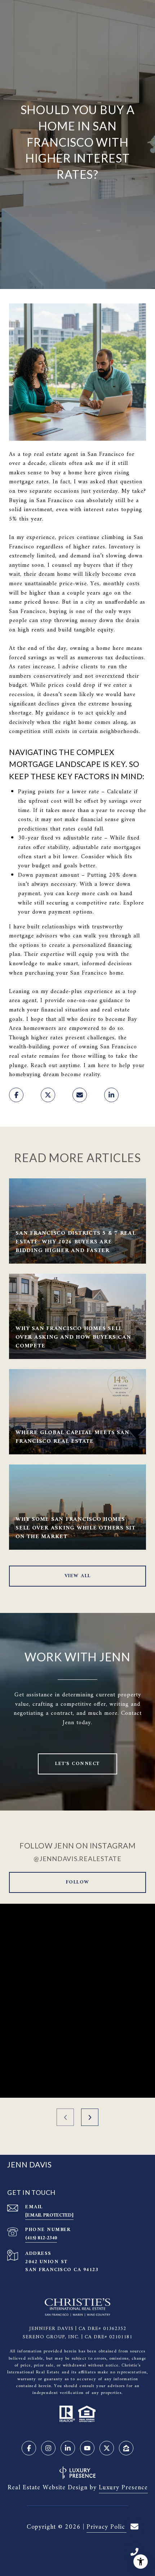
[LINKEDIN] (68, 2448)
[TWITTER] (107, 2448)
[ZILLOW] (126, 2448)
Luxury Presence (123, 2488)
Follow (78, 1882)
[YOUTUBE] (87, 2448)
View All (78, 1576)
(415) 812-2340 (41, 2238)
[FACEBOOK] (29, 2448)
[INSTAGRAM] (48, 2448)
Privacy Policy (107, 2527)
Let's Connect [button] (77, 1764)
